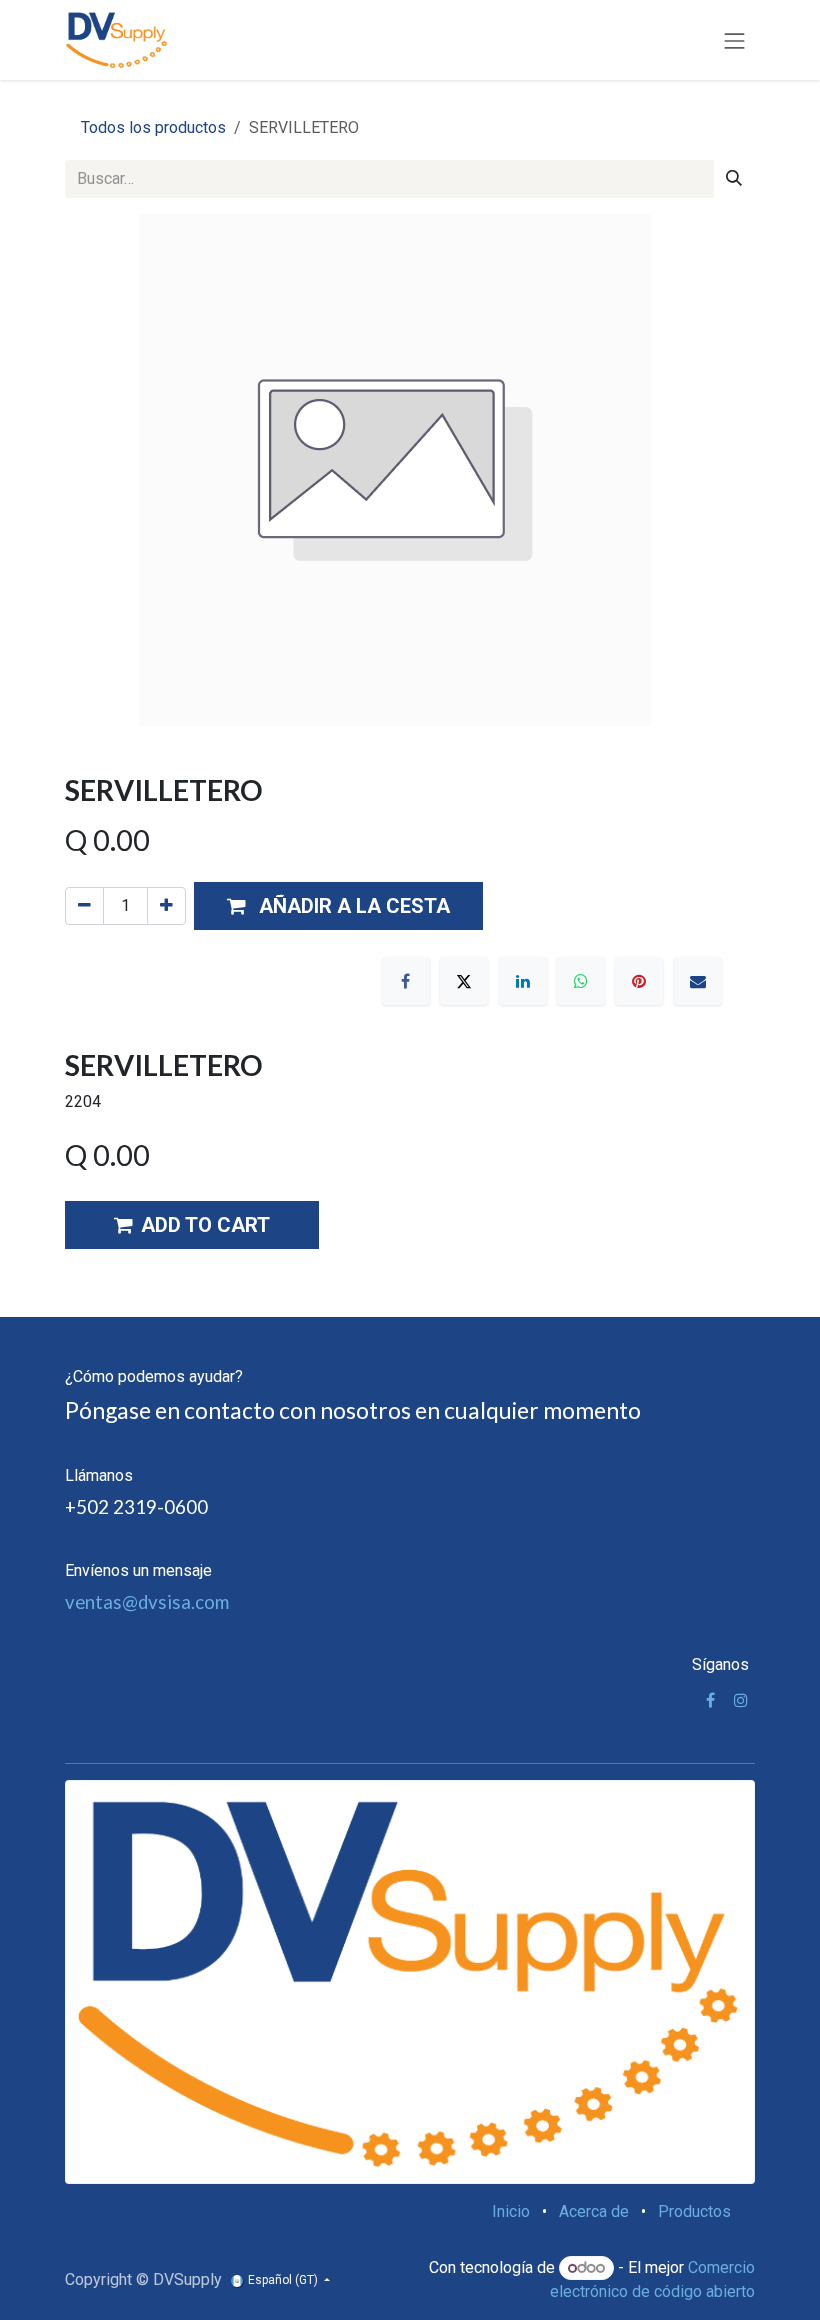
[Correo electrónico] (698, 981)
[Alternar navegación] (735, 39)
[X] (464, 981)
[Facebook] (406, 981)
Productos (694, 2211)
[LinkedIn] (523, 981)
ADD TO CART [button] (205, 1225)
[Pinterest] (639, 981)
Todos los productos (153, 127)
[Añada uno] (166, 906)
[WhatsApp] (581, 981)
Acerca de (594, 2211)
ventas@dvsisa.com (147, 1602)
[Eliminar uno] (84, 906)
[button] (338, 906)
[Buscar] (734, 179)
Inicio (511, 2211)
